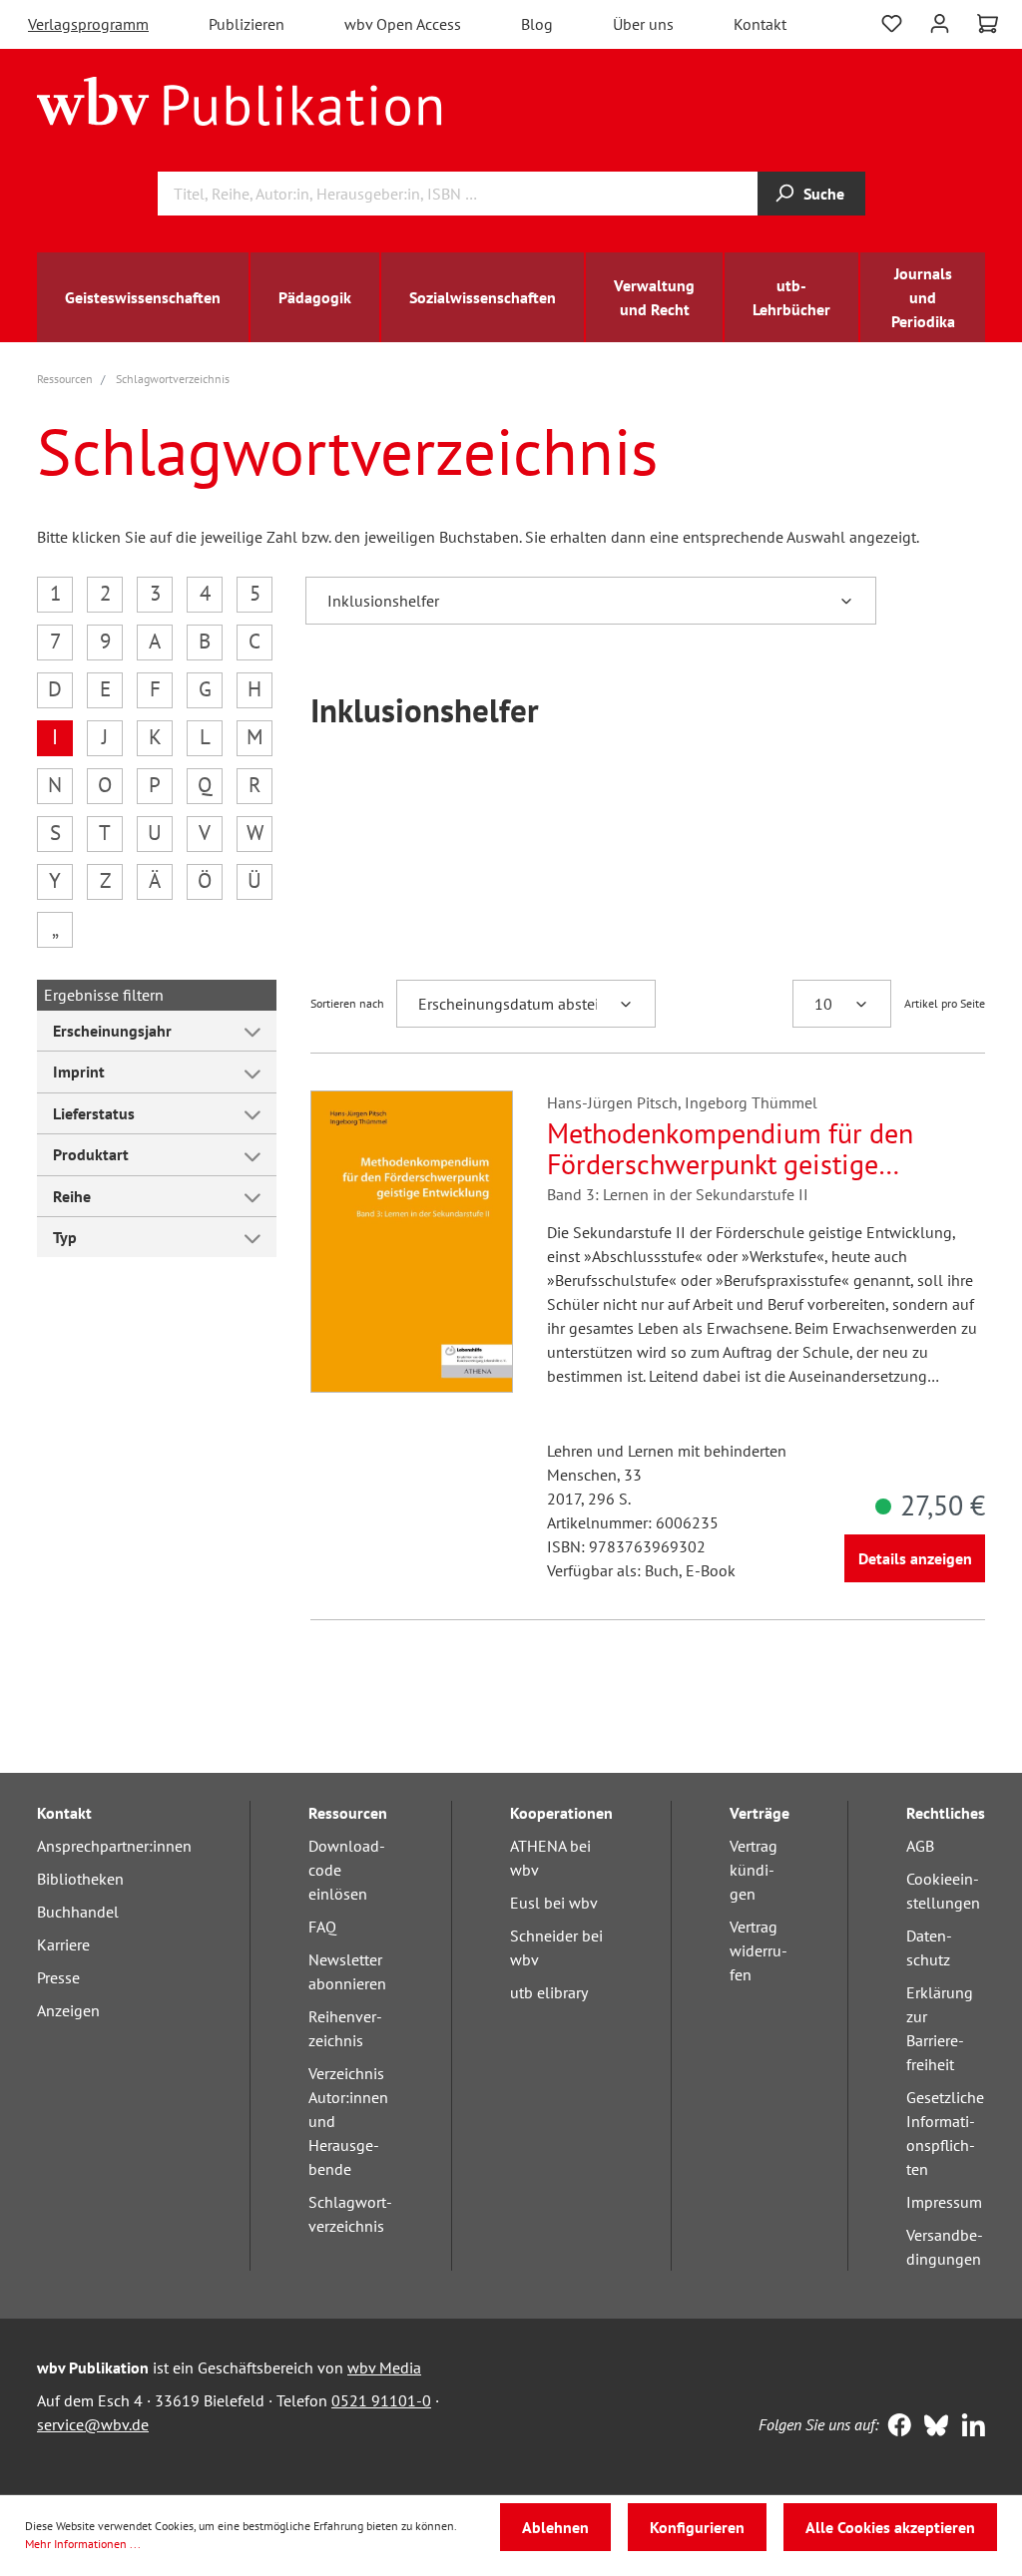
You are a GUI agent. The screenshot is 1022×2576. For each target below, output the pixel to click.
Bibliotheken (80, 1879)
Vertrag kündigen (754, 1870)
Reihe (72, 1196)
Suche (824, 194)
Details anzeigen (915, 1558)
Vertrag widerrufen (759, 1950)
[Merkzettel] (892, 21)
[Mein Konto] (940, 21)
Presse (58, 1977)
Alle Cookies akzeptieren (890, 2527)
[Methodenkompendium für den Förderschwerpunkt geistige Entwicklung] (412, 1242)
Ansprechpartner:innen (114, 1846)
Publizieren (247, 24)
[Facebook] (895, 2427)
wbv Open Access (403, 24)
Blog (537, 24)
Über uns (643, 24)
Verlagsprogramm (88, 24)
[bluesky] (932, 2427)
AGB (920, 1846)
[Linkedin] (969, 2427)
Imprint (79, 1072)
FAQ (322, 1927)
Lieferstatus (94, 1113)
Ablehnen (555, 2527)
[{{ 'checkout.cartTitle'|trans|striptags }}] (988, 24)
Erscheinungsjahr (112, 1031)
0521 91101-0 (381, 2400)
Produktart (91, 1154)
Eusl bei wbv (554, 1903)
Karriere (63, 1944)
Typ (65, 1237)
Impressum (944, 2202)
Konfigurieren (697, 2527)
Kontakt (760, 24)
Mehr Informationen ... (83, 2544)
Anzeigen (68, 2010)
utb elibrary (549, 1992)
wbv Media (384, 2367)
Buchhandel (78, 1912)
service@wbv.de (93, 2424)
